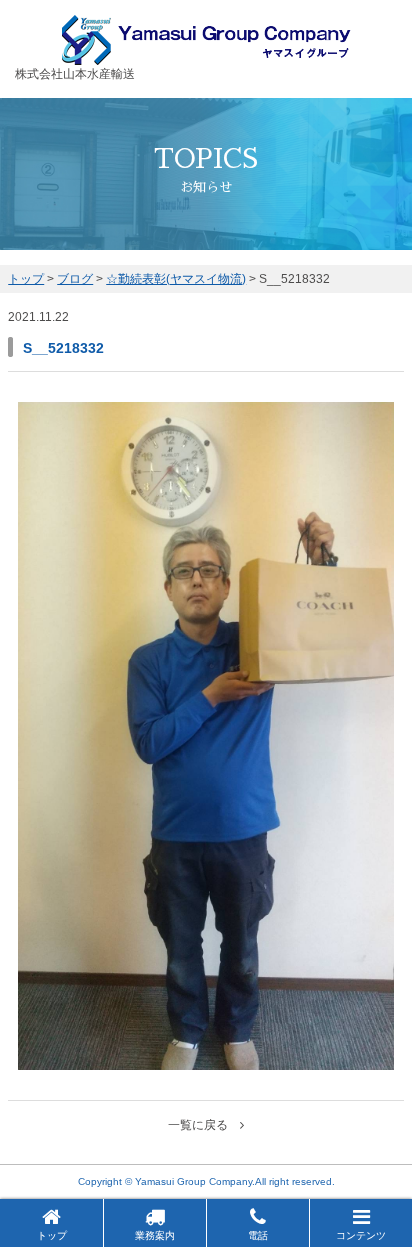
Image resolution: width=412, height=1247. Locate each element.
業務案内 (155, 1235)
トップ (52, 1235)
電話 (258, 1235)
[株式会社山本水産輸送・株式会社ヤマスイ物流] (206, 56)
